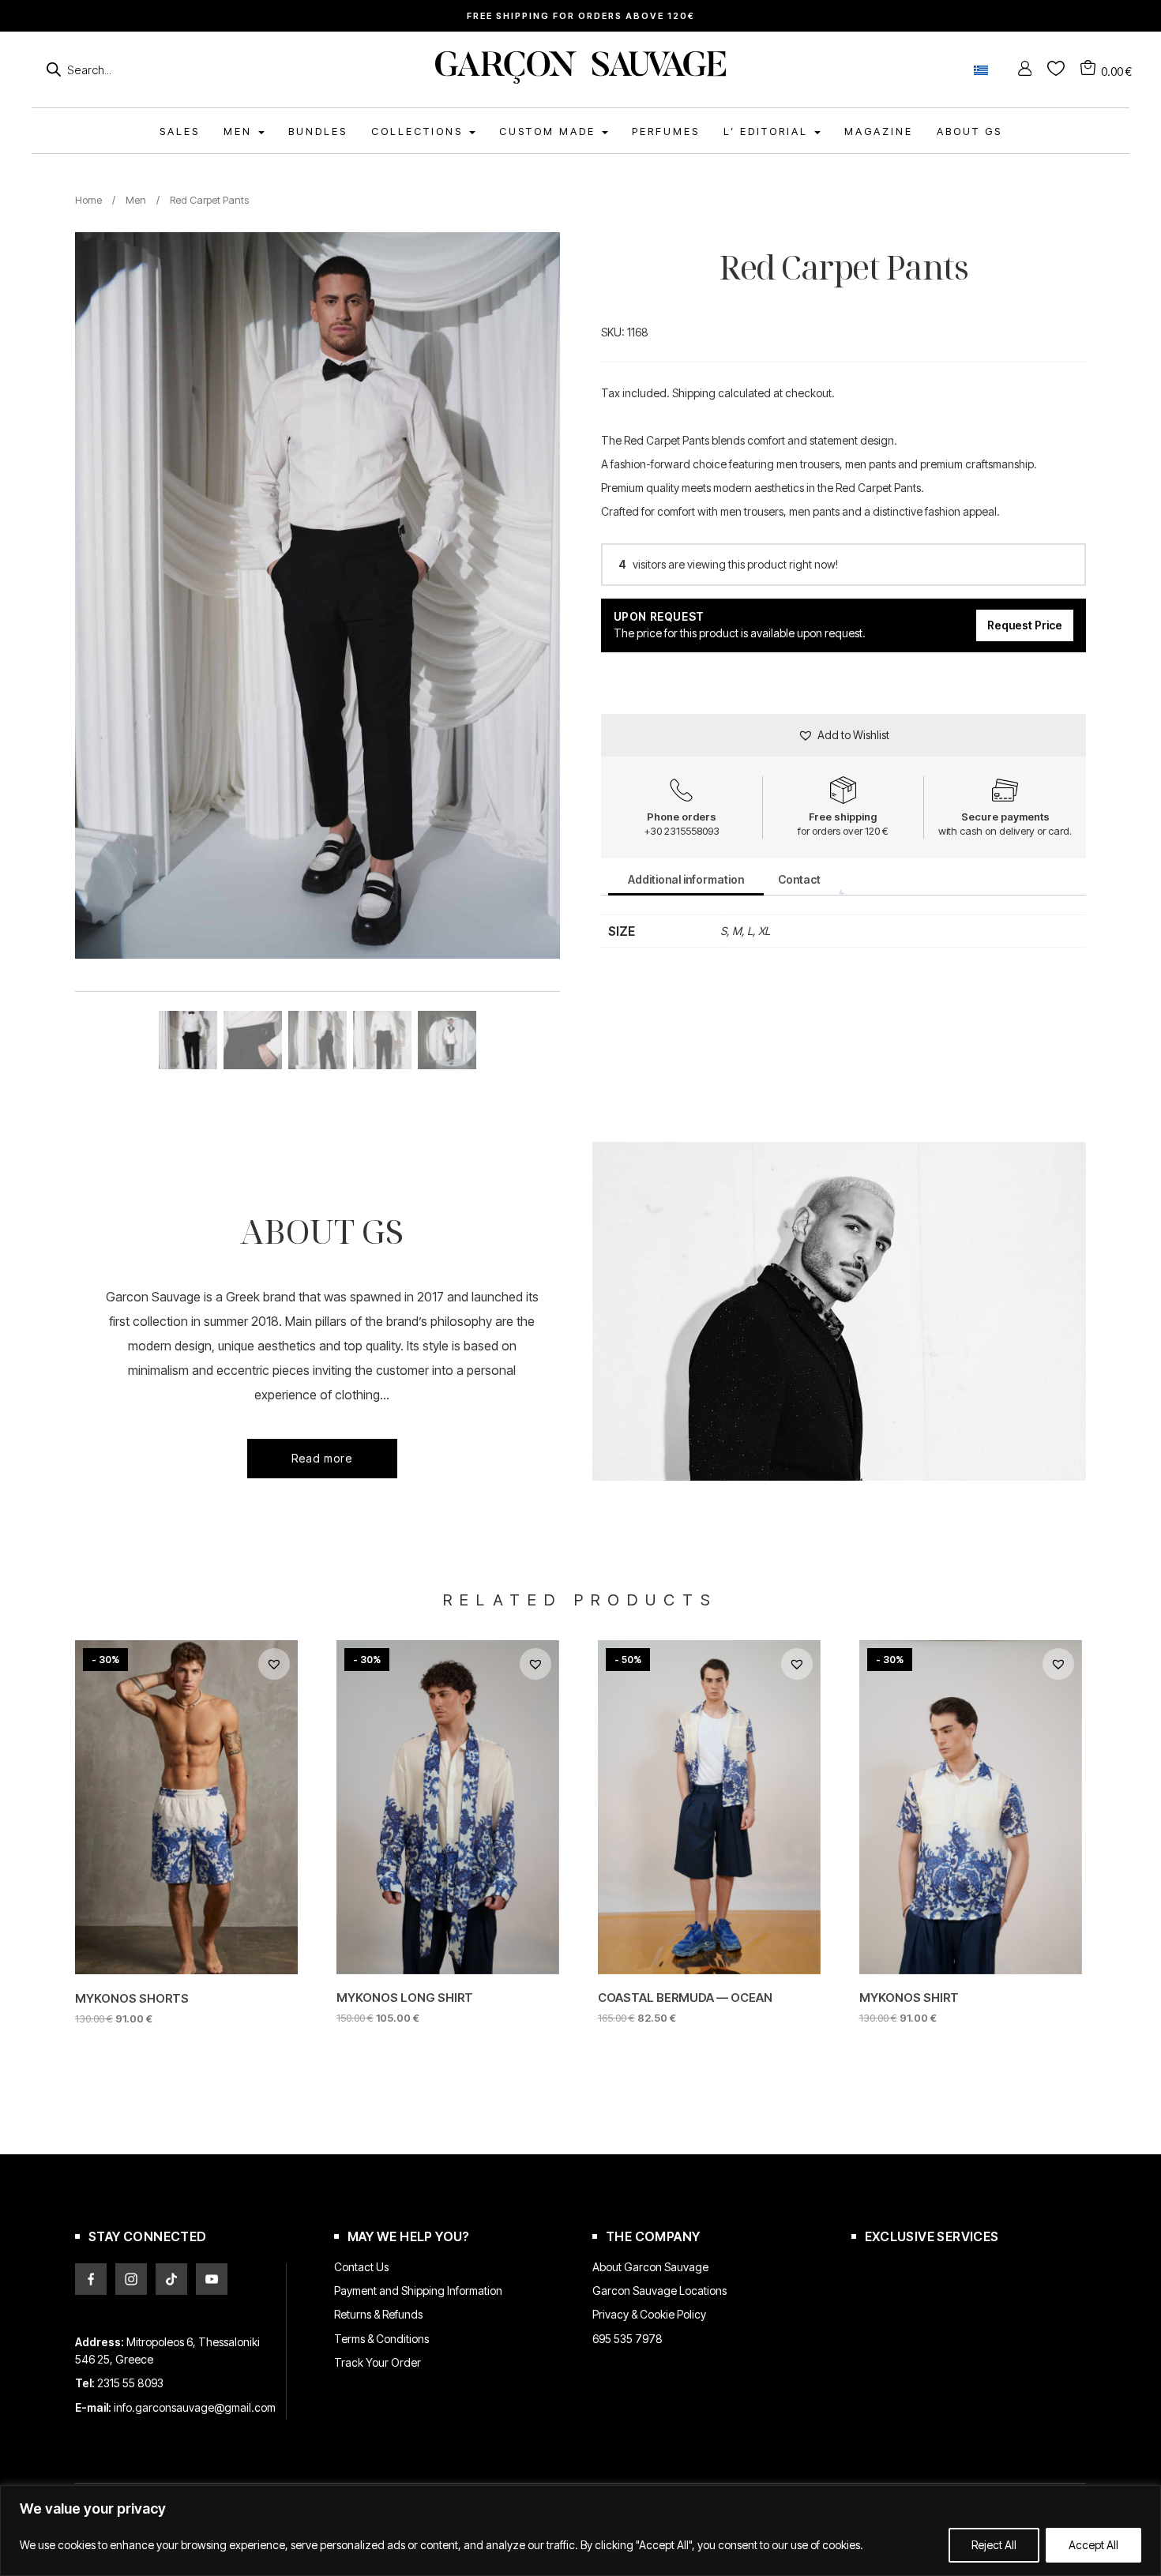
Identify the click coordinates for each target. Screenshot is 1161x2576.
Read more (322, 1458)
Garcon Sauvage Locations (659, 2291)
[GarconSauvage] (580, 79)
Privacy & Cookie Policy (649, 2314)
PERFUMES (666, 131)
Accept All (1093, 2545)
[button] (844, 735)
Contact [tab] (799, 879)
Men (136, 200)
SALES (180, 131)
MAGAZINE (879, 131)
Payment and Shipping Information (418, 2291)
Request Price (1025, 625)
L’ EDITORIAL (768, 131)
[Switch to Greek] (981, 70)
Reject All (994, 2545)
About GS (969, 131)
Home (88, 200)
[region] (580, 2531)
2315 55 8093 (130, 2383)
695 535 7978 (627, 2339)
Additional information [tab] (686, 879)
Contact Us (361, 2267)
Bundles (318, 131)
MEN (240, 131)
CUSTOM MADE (550, 131)
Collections (419, 131)
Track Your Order (378, 2362)
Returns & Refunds (378, 2314)
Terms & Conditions (381, 2339)
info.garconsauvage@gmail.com (195, 2407)
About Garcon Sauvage (650, 2267)
